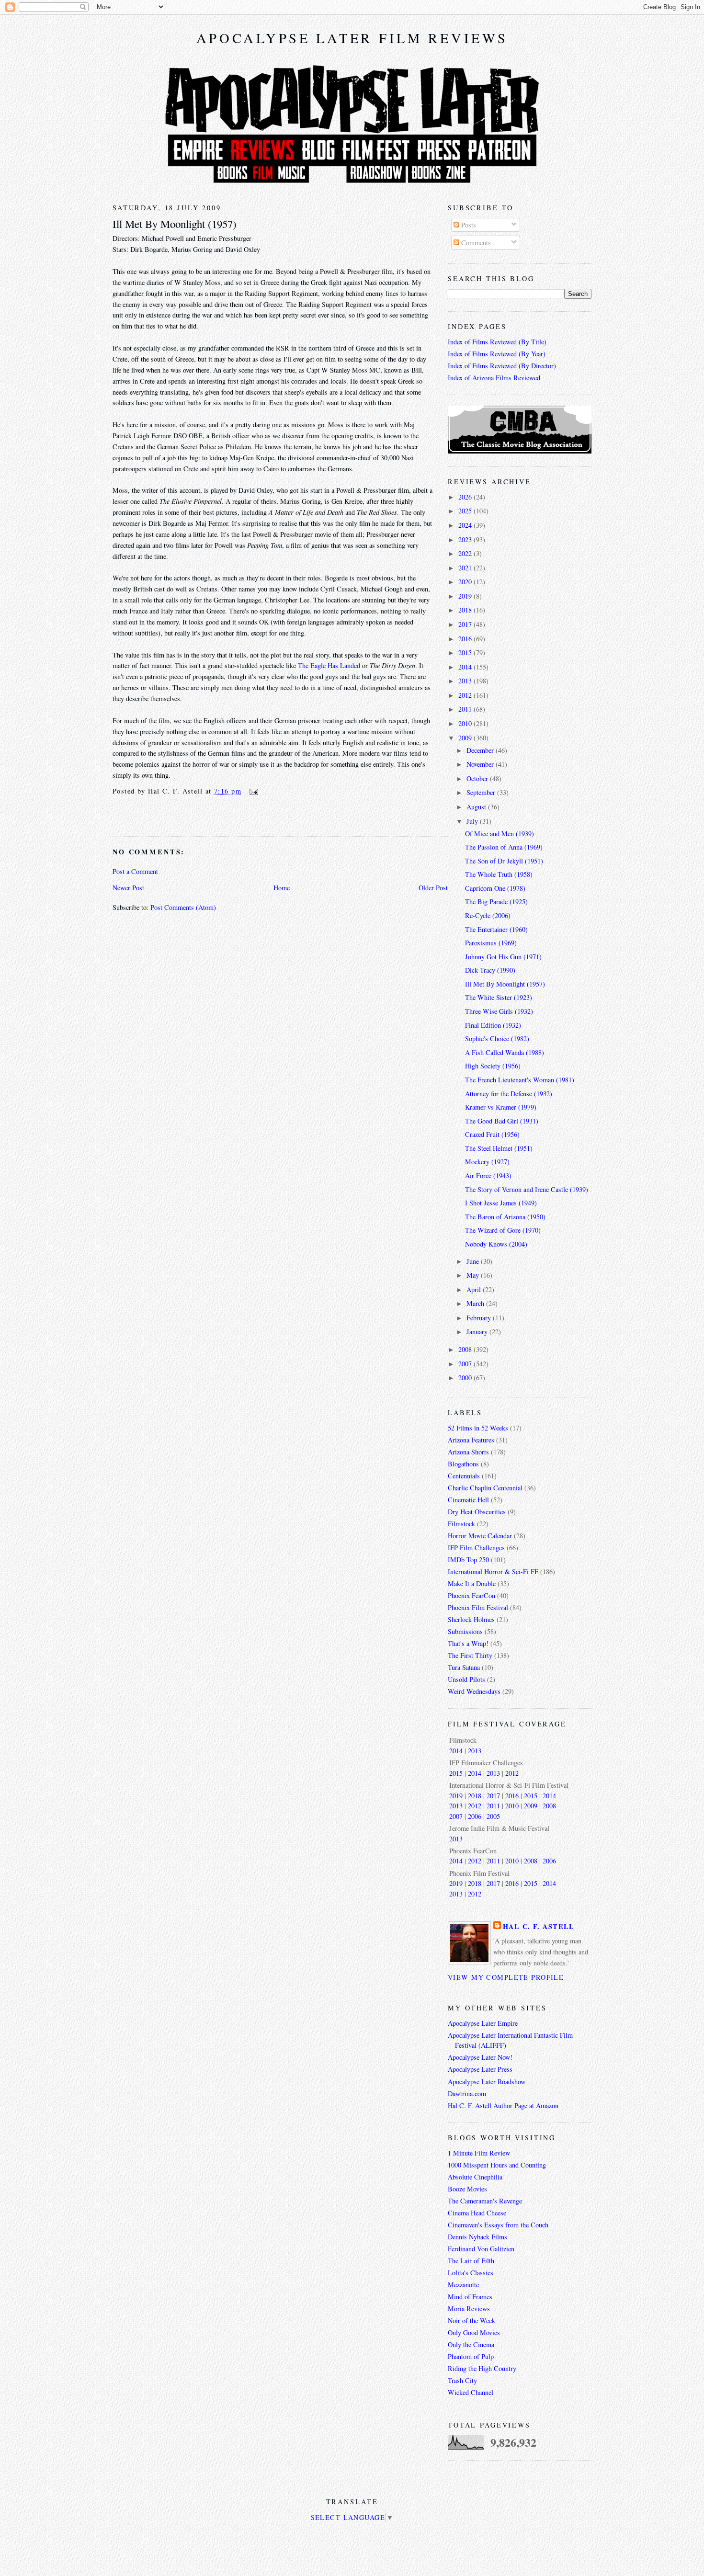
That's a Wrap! (468, 1643)
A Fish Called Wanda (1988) (505, 1052)
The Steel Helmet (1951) (499, 1148)
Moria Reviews (469, 2309)
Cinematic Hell (468, 1500)
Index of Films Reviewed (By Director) (502, 366)
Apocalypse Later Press (480, 2069)
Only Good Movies (474, 2332)
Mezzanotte (463, 2285)
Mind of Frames (470, 2297)
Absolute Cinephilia (475, 2177)
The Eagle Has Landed (329, 665)
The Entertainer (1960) (496, 929)
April (475, 1289)
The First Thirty (470, 1655)
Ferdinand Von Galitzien (481, 2249)
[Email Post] (252, 791)
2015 (466, 653)
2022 (466, 553)
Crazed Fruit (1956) (492, 1134)
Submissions (465, 1631)
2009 (466, 738)
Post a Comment (135, 871)
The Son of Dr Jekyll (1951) (504, 861)
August (477, 807)
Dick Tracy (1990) (490, 970)
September (482, 792)
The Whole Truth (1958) (499, 874)
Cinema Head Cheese (477, 2213)
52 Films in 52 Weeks (478, 1428)
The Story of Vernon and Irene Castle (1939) (527, 1189)
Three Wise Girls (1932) (499, 1011)
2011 (466, 709)
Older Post (433, 888)
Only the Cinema (471, 2344)
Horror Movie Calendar (480, 1536)
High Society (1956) (493, 1066)
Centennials (464, 1476)
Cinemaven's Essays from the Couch (498, 2225)
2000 (466, 1378)
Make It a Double (472, 1583)
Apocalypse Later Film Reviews (352, 38)
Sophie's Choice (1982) (497, 1038)
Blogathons (463, 1464)
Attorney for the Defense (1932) (509, 1094)
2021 (466, 568)
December (481, 750)
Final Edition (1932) (493, 1025)
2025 (466, 511)
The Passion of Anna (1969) (504, 847)
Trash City (462, 2380)
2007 (466, 1364)
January (478, 1332)
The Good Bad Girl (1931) (502, 1121)
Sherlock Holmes (471, 1619)
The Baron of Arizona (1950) (505, 1217)
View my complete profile (506, 1977)
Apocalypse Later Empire (483, 2023)
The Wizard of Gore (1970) (503, 1230)
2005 (493, 1816)
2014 (466, 667)
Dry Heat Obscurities (477, 1512)
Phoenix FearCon (471, 1595)
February (480, 1318)
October (478, 778)
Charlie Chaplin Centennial (485, 1488)
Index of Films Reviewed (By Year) (497, 354)
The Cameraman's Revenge (485, 2201)
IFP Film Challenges (476, 1548)
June (474, 1261)
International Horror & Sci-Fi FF (493, 1572)
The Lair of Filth (471, 2261)
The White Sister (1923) (499, 997)
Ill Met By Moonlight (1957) (175, 224)
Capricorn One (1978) (495, 888)
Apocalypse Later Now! (480, 2057)
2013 (466, 681)
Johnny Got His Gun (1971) (503, 957)
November (481, 764)
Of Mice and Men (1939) (500, 834)
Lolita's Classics (471, 2273)
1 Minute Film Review (479, 2153)
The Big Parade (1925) (496, 902)
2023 (466, 539)
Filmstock (461, 1524)
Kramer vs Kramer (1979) (501, 1107)
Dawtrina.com (467, 2094)
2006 (475, 1816)
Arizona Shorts (468, 1452)
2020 (466, 582)
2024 (466, 525)
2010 (466, 723)
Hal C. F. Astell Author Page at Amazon (503, 2105)
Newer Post (128, 888)
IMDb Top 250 (468, 1560)
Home (282, 888)
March (476, 1303)
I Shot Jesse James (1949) (501, 1203)
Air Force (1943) (488, 1175)
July (473, 821)
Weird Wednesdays (474, 1691)
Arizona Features (471, 1440)
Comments (475, 243)
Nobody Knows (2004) (496, 1244)
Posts (468, 225)
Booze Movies (467, 2189)
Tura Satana (464, 1667)
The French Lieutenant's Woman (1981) (520, 1080)
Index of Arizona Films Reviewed (494, 378)
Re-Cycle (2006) (488, 915)
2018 (466, 610)
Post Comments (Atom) (183, 907)
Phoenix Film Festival (478, 1607)
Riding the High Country (482, 2368)
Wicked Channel (471, 2392)
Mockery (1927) (487, 1162)
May (474, 1275)
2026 (466, 497)
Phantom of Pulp (471, 2356)
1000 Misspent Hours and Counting (497, 2165)
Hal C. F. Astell (539, 1926)
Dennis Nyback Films (477, 2237)
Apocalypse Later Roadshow (487, 2082)
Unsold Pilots (466, 1679)
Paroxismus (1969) (491, 943)
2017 (466, 624)
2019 (466, 596)
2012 (466, 695)
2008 (466, 1349)
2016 (466, 639)
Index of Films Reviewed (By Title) (497, 342)
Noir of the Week (471, 2321)
